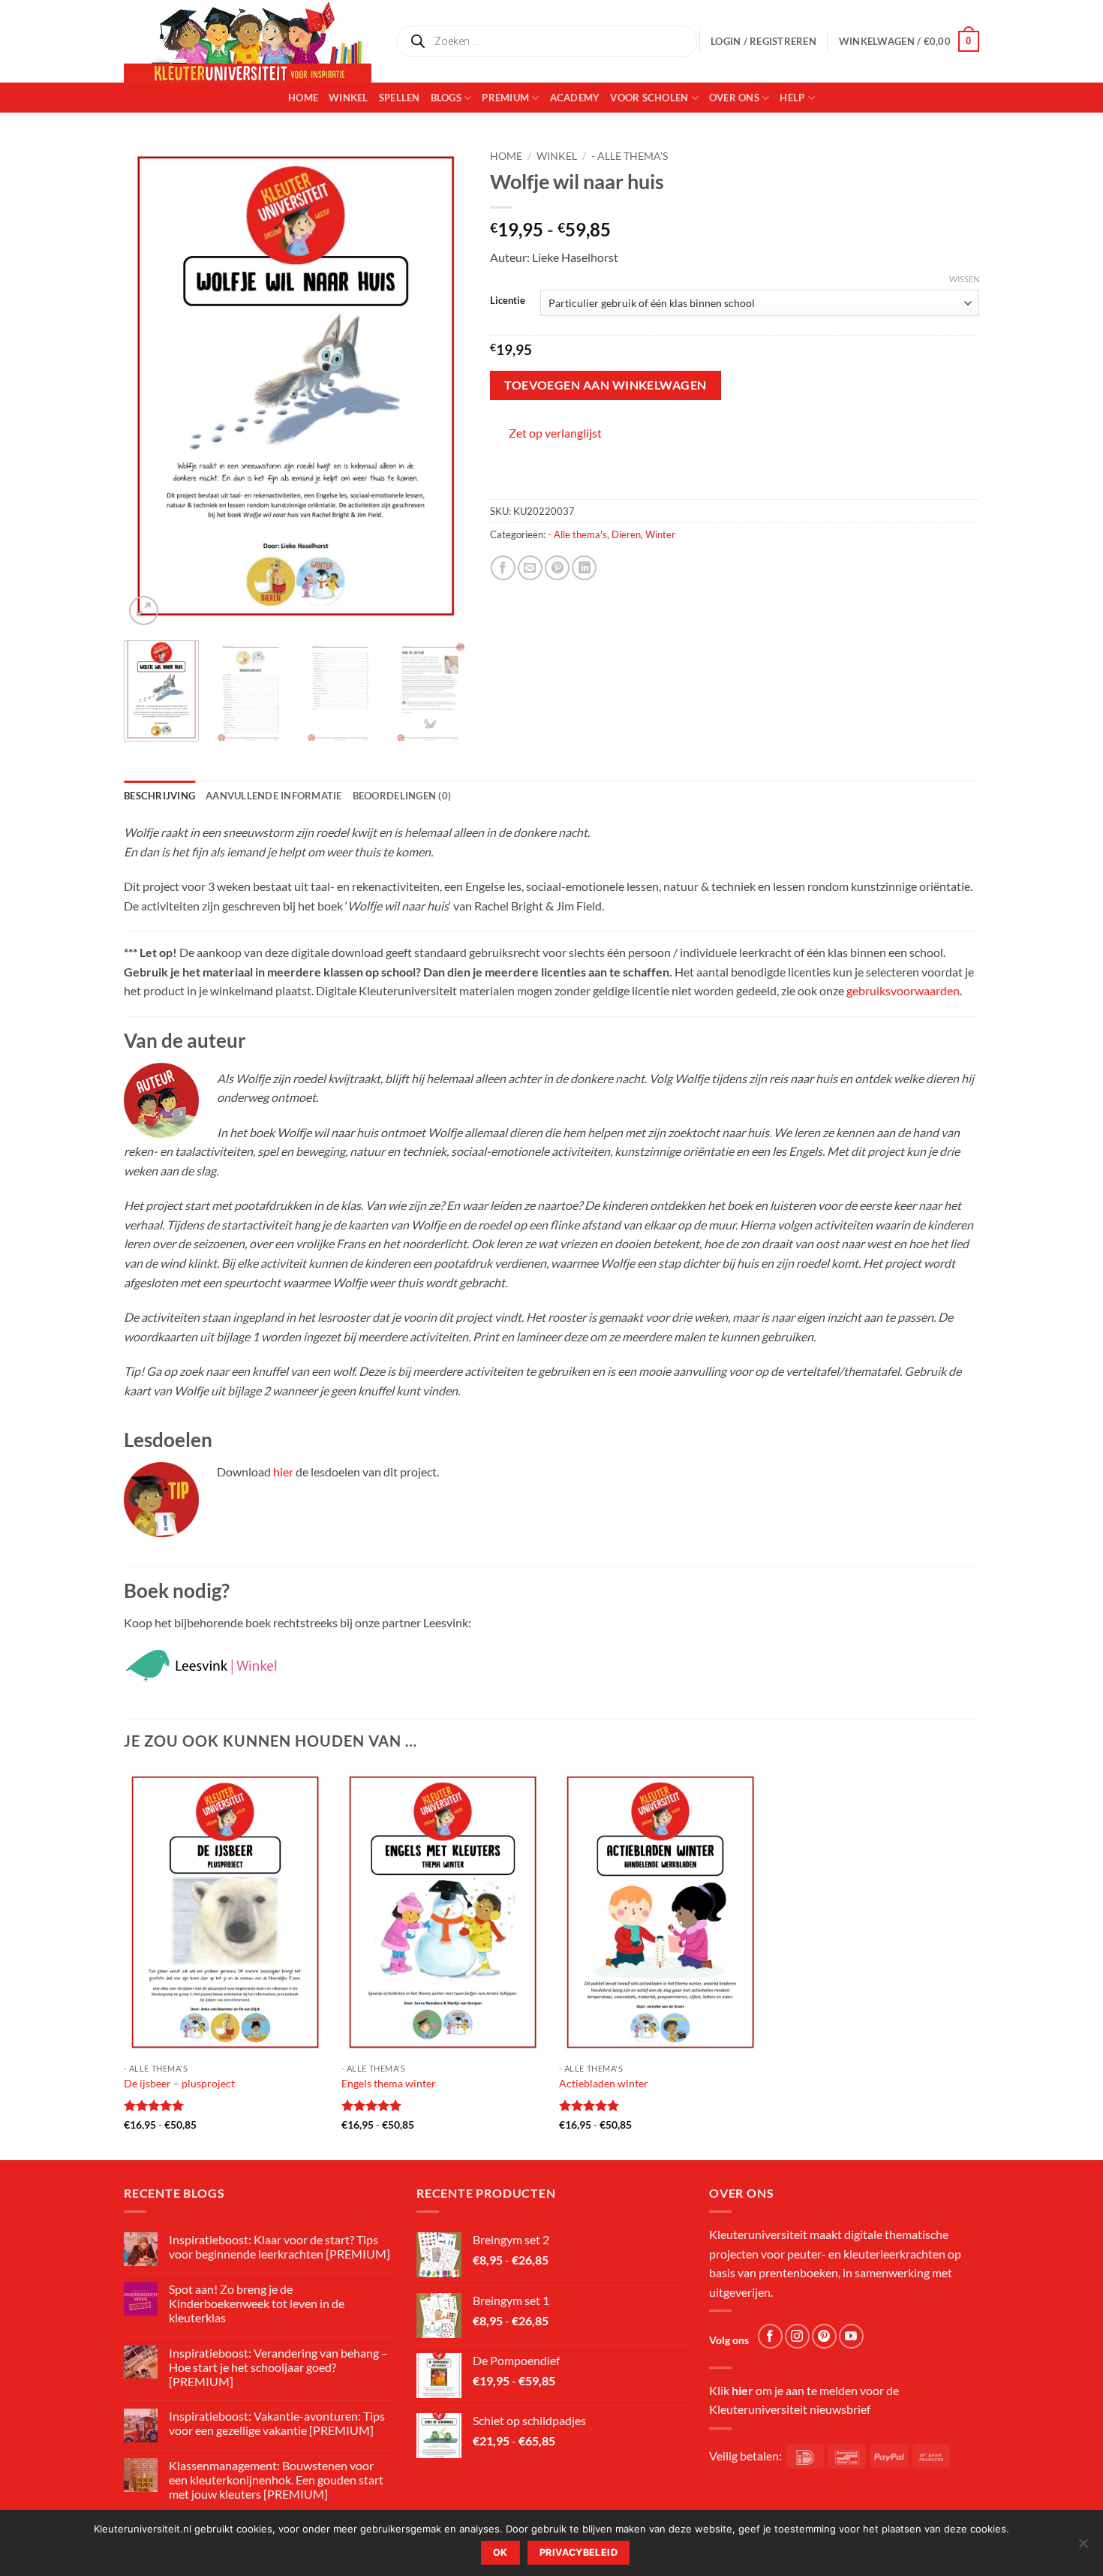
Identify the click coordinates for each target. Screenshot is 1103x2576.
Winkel (349, 98)
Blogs (446, 98)
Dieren (626, 534)
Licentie (508, 301)
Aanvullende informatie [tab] (274, 796)
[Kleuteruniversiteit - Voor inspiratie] (248, 41)
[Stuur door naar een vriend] (530, 568)
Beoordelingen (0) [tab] (402, 796)
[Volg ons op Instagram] (797, 2336)
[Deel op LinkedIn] (584, 568)
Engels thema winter (389, 2083)
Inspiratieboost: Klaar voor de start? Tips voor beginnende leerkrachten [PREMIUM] (280, 2246)
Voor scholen (649, 98)
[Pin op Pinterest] (557, 568)
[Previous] (149, 385)
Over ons (734, 98)
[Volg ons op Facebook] (770, 2336)
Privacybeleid (579, 2552)
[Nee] (1083, 2547)
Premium (505, 98)
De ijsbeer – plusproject (179, 2083)
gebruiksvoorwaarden (903, 990)
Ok (500, 2552)
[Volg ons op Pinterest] (824, 2336)
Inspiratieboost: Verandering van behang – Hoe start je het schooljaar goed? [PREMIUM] (278, 2367)
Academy (575, 98)
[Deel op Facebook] (503, 568)
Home (303, 98)
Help (792, 98)
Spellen (400, 98)
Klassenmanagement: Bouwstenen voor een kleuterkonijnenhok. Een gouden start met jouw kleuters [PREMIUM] (276, 2480)
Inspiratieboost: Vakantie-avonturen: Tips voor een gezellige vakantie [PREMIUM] (277, 2423)
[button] (909, 41)
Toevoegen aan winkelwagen (606, 385)
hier (283, 1472)
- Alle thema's (630, 156)
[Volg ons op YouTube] (851, 2336)
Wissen (964, 279)
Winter (660, 534)
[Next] (441, 385)
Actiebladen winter (604, 2083)
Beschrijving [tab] (159, 796)
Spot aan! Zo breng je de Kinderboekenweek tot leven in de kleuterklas (257, 2303)
